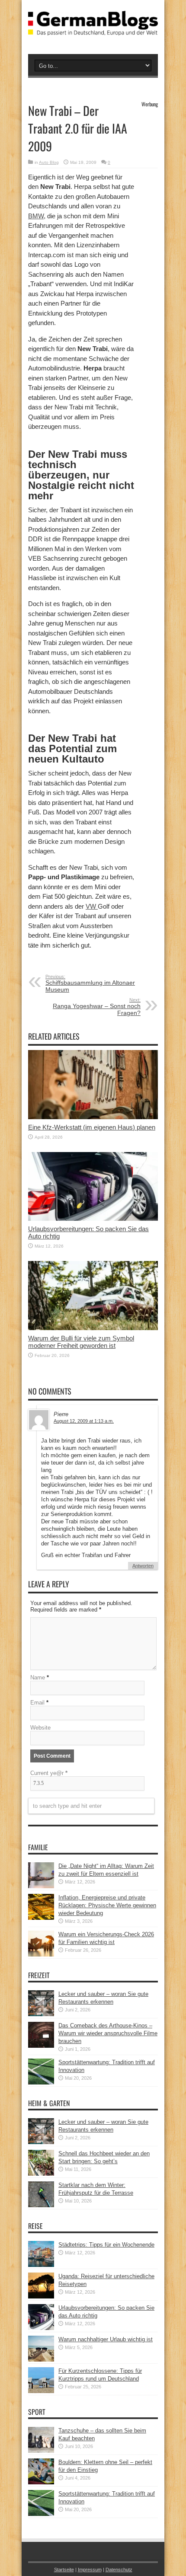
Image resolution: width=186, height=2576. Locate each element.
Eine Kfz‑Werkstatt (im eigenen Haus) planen (92, 1127)
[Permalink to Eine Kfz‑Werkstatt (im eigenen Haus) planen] (93, 1117)
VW (92, 906)
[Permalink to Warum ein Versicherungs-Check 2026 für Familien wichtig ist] (41, 1955)
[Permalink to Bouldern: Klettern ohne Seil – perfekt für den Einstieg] (41, 2482)
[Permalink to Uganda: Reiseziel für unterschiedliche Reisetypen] (41, 2297)
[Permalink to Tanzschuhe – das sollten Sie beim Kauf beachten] (41, 2451)
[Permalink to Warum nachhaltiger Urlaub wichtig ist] (41, 2360)
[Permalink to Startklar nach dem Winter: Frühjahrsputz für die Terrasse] (41, 2205)
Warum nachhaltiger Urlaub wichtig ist (106, 2339)
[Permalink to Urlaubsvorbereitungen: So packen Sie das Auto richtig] (93, 1219)
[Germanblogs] (93, 29)
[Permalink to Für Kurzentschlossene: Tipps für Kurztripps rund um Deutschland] (41, 2391)
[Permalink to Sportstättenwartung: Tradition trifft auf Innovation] (41, 2083)
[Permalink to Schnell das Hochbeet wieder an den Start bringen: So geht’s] (41, 2174)
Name (38, 1677)
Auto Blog (49, 162)
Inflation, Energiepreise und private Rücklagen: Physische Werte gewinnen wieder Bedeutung (107, 1905)
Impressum (90, 2570)
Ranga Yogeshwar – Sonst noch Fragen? (97, 1007)
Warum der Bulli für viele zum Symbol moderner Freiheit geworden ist (81, 1342)
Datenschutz (119, 2570)
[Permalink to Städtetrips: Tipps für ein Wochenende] (41, 2265)
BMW (36, 216)
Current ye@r (49, 1773)
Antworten (143, 1566)
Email (37, 1703)
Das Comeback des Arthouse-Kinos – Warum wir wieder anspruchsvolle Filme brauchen (108, 2033)
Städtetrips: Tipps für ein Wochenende (106, 2245)
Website (40, 1728)
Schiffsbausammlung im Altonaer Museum (90, 983)
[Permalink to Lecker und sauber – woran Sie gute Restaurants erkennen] (41, 2014)
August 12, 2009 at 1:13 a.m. (84, 1421)
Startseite (64, 2570)
